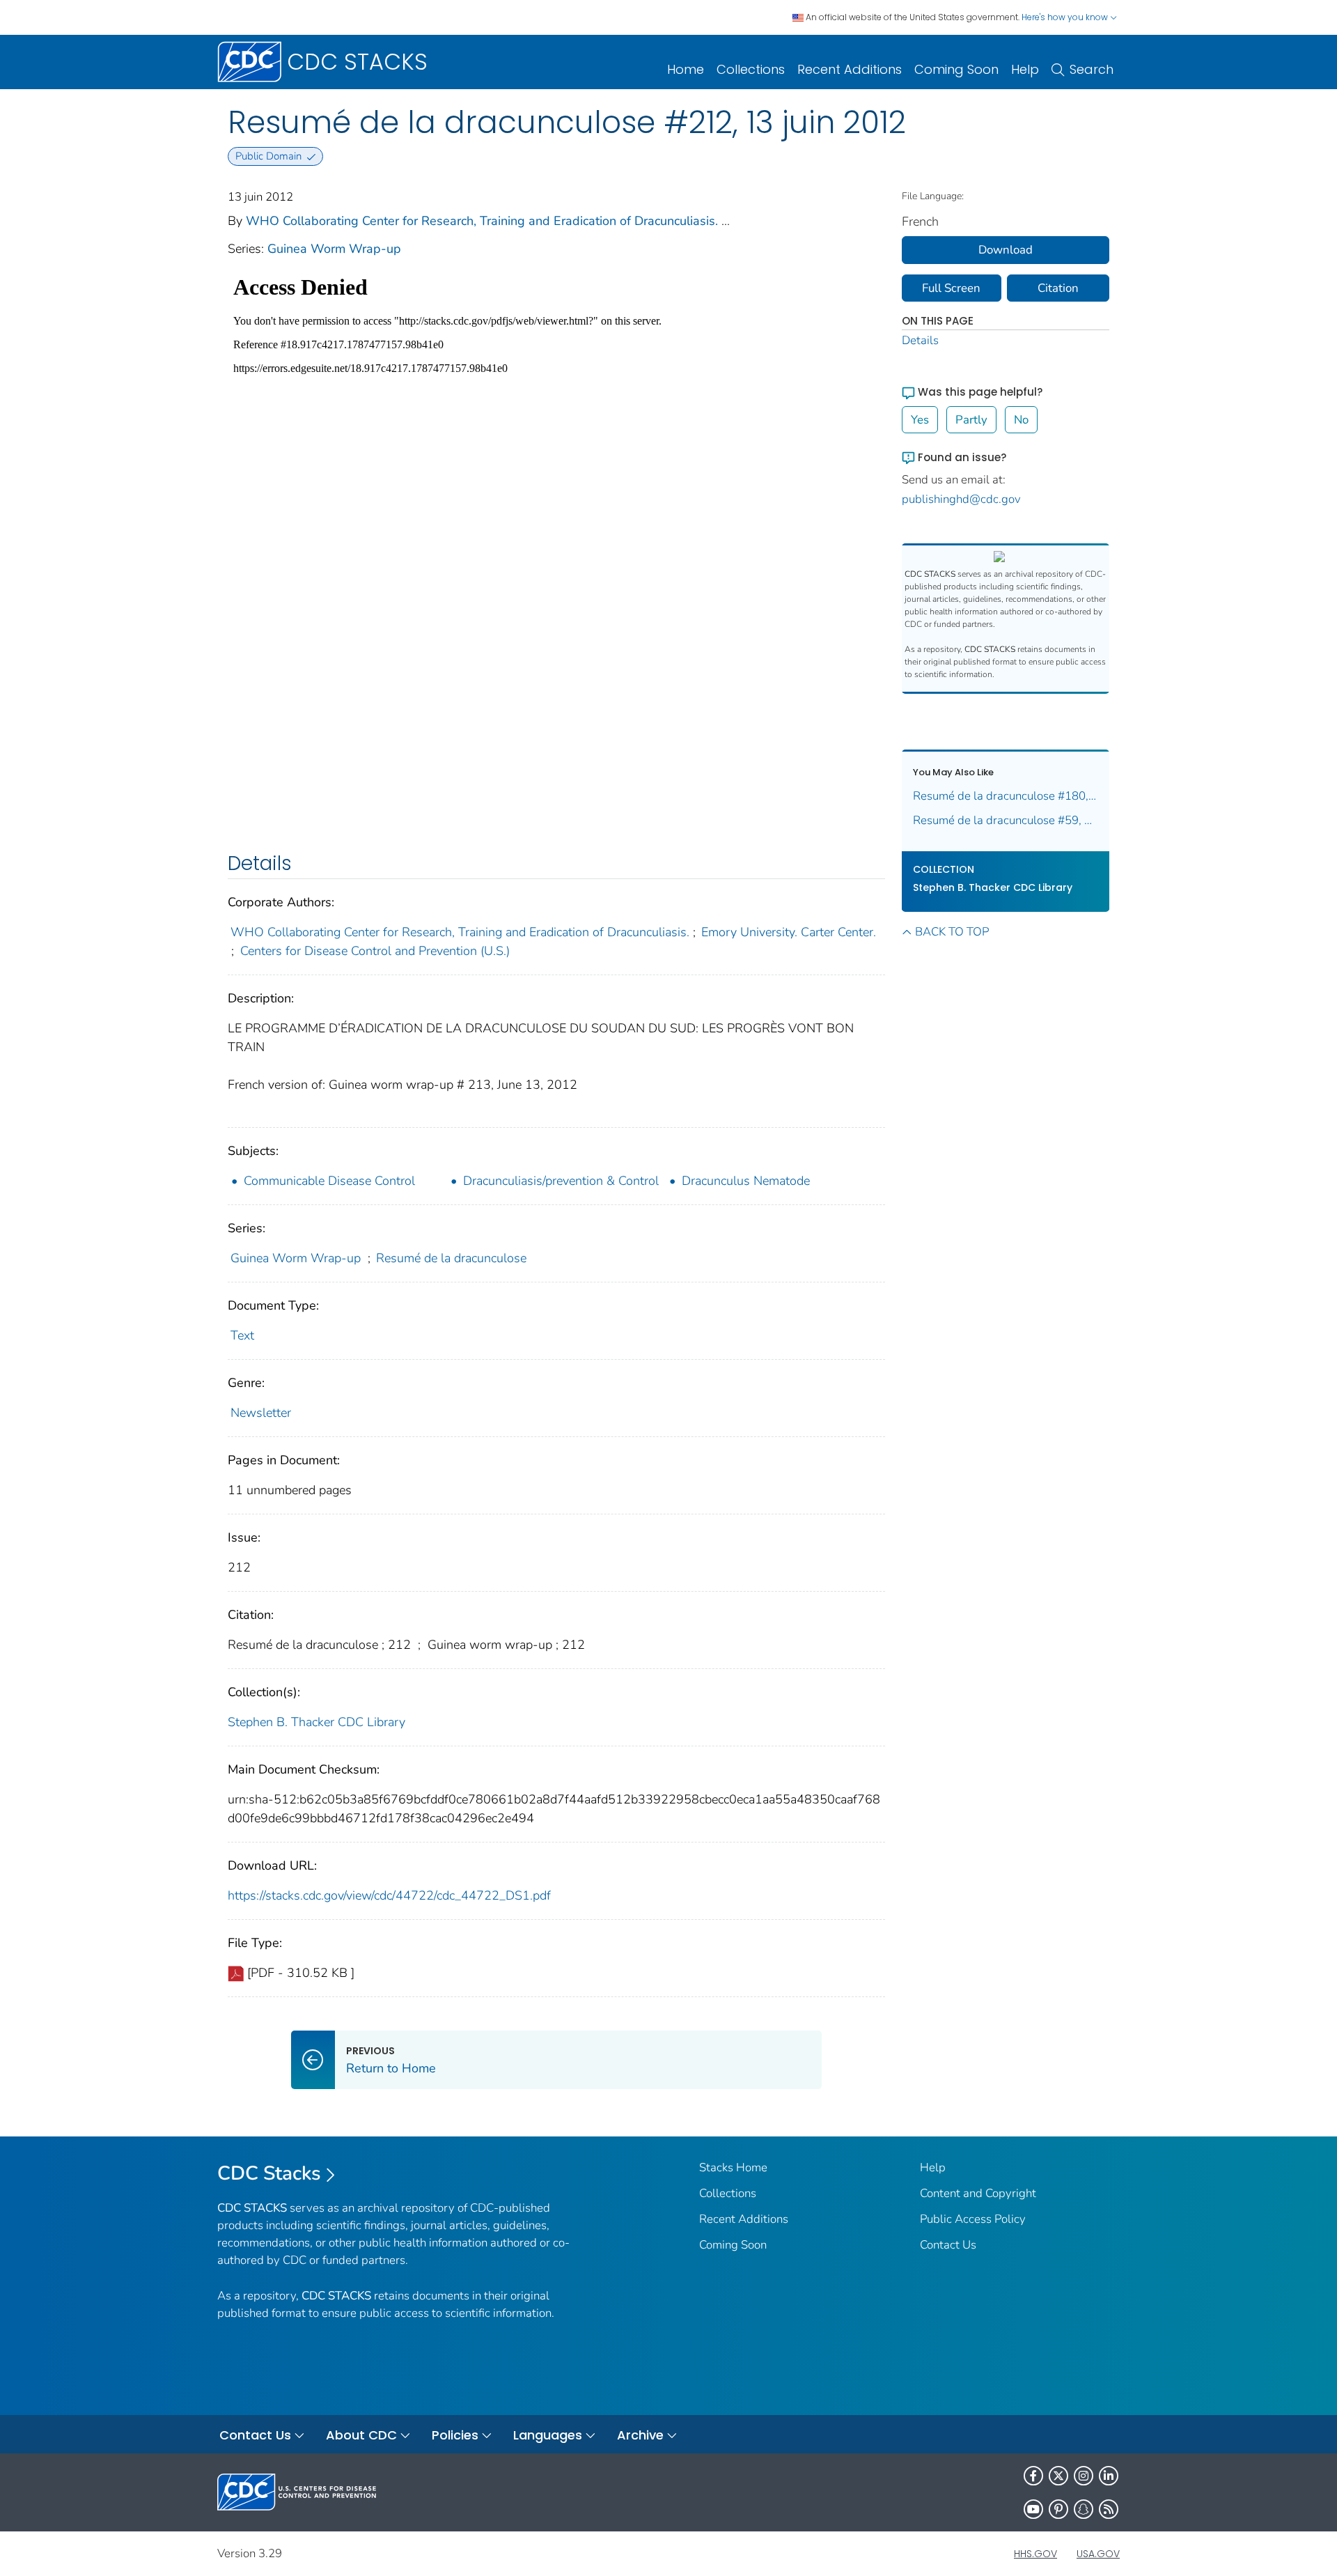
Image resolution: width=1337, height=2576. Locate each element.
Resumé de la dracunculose (451, 1258)
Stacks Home (733, 2167)
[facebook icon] (1033, 2476)
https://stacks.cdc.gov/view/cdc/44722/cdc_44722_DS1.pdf (389, 1895)
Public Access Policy (973, 2219)
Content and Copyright (978, 2193)
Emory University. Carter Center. (789, 932)
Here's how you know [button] (1066, 17)
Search (1092, 69)
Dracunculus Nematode (746, 1181)
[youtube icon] (1033, 2509)
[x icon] (1058, 2476)
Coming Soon (956, 69)
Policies (455, 2435)
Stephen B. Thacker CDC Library (316, 1722)
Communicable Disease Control (329, 1181)
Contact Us (948, 2245)
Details (920, 340)
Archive (640, 2435)
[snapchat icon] (1084, 2509)
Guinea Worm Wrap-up (334, 249)
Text (242, 1335)
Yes (920, 420)
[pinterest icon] (1058, 2509)
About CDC (361, 2435)
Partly (971, 420)
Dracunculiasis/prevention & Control (561, 1181)
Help (1025, 69)
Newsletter (261, 1413)
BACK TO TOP (952, 932)
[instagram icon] (1084, 2476)
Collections (751, 69)
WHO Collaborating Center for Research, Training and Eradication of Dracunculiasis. (482, 221)
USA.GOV (1098, 2554)
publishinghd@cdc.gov (961, 499)
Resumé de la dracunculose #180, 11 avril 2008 (1006, 796)
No (1021, 420)
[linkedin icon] (1109, 2476)
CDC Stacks (269, 2173)
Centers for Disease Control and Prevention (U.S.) (375, 951)
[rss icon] (1109, 2509)
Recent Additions (850, 69)
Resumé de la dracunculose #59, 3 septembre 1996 (1006, 820)
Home (686, 69)
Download (1006, 250)
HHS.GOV (1035, 2554)
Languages (548, 2435)
